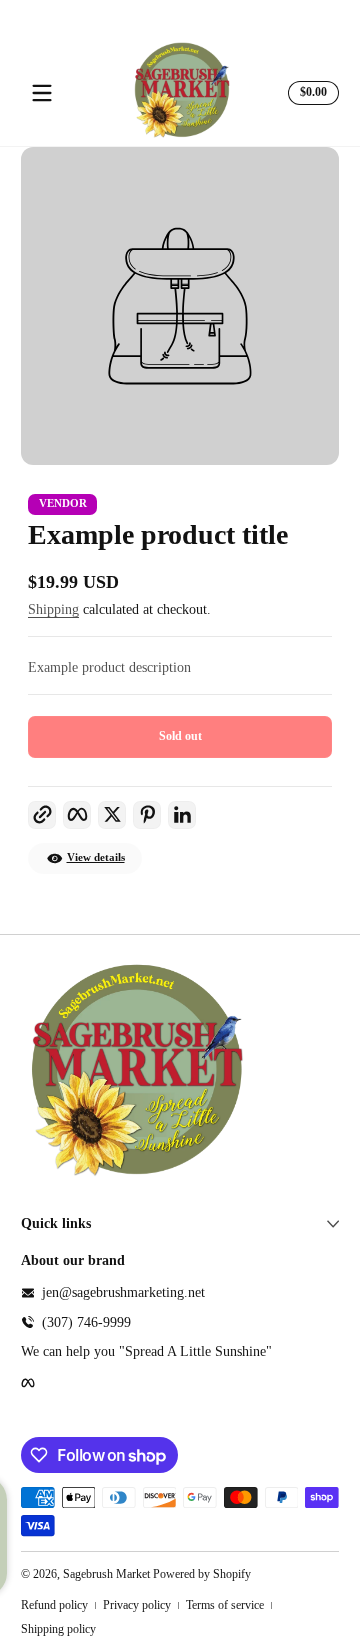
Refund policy (54, 1605)
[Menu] (42, 93)
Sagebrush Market (106, 1574)
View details (96, 857)
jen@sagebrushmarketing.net (123, 1292)
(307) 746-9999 (86, 1322)
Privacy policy (137, 1605)
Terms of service (225, 1605)
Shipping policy (58, 1629)
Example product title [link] (158, 534)
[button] (310, 93)
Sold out (180, 736)
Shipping (53, 609)
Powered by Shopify (202, 1574)
